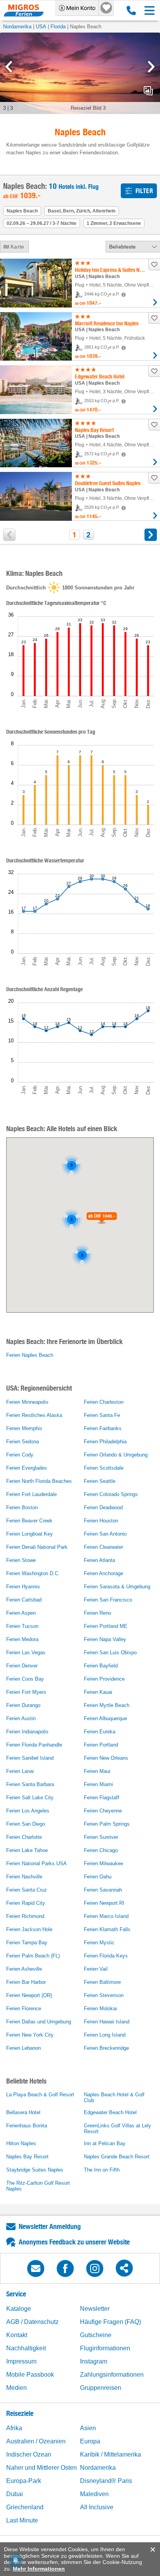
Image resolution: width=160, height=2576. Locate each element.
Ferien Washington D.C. (33, 1573)
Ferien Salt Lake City (30, 1798)
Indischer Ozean (29, 2454)
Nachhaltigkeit (26, 2348)
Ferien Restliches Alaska (34, 1415)
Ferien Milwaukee (103, 1863)
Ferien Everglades (27, 1468)
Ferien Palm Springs (107, 1824)
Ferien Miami (98, 1784)
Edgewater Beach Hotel (110, 2112)
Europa (90, 2441)
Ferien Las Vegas (26, 1653)
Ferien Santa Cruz (27, 1890)
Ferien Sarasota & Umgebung (117, 1587)
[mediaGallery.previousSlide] (9, 67)
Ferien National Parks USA (37, 1863)
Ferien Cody (20, 1455)
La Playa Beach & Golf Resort (40, 2095)
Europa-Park (24, 2481)
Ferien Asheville (24, 1969)
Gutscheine (96, 2335)
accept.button (152, 2550)
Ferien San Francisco (108, 1600)
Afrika (14, 2428)
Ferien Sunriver (101, 1837)
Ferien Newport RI (104, 1903)
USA (41, 27)
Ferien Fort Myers (26, 1692)
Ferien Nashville (24, 1877)
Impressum (21, 2361)
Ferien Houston (101, 1521)
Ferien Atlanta (99, 1560)
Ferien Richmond (25, 1916)
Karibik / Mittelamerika (110, 2454)
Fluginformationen (105, 2348)
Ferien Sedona (23, 1442)
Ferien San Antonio (105, 1534)
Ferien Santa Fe (102, 1415)
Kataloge (19, 2309)
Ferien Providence (104, 1679)
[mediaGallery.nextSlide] (151, 67)
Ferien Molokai (100, 2008)
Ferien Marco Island (106, 1916)
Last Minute (22, 2520)
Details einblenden (155, 302)
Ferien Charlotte (24, 1837)
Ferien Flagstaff (102, 1798)
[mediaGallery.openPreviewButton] (80, 73)
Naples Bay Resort (27, 2157)
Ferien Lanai (20, 1771)
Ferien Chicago (101, 1850)
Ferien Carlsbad (24, 1600)
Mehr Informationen (39, 2569)
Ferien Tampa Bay (27, 1943)
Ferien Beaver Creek (29, 1521)
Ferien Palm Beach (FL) (33, 1956)
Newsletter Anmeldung (50, 2226)
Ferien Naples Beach (30, 1355)
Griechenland (25, 2507)
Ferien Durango (23, 1705)
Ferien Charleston (104, 1402)
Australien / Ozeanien (36, 2441)
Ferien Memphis (24, 1428)
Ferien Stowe (21, 1560)
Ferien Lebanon (23, 2048)
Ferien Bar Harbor (26, 1982)
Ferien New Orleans (106, 1758)
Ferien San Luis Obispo (110, 1653)
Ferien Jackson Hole (29, 1929)
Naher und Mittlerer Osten (42, 2468)
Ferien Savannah (103, 1890)
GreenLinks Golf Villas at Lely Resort (117, 2129)
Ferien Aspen (21, 1613)
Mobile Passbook (30, 2375)
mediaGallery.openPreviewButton (148, 91)
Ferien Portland (101, 1745)
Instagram (94, 2361)
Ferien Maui (97, 1771)
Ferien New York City (30, 2035)
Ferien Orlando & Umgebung (116, 1455)
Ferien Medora (22, 1639)
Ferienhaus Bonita (27, 2126)
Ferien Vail (96, 1969)
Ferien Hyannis (23, 1587)
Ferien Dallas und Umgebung (39, 2022)
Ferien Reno (97, 1613)
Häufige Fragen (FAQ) (110, 2322)
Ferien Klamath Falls (107, 1929)
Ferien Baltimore (102, 1982)
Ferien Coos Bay (25, 1679)
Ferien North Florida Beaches (39, 1481)
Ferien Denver (22, 1666)
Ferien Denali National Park (37, 1547)
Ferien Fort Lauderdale (31, 1494)
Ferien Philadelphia (105, 1442)
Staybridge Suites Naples (35, 2170)
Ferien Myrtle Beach (107, 1705)
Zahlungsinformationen (112, 2375)
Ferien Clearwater (103, 1547)
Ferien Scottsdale (104, 1468)
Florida (58, 27)
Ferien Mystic (99, 1943)
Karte (17, 247)
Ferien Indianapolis (27, 1732)
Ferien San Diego (26, 1824)
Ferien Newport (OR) (29, 1995)
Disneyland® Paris (106, 2481)
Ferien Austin (21, 1718)
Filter (144, 191)
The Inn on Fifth (102, 2170)
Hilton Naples (21, 2143)
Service (16, 2294)
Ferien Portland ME (106, 1626)
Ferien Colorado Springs (111, 1494)
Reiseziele (20, 2413)
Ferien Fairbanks (103, 1428)
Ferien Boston (22, 1507)
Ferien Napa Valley (105, 1639)
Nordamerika (17, 27)
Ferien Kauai (98, 1692)
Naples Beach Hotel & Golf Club (114, 2097)
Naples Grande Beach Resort (117, 2157)
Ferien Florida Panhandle (34, 1745)
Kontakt (17, 2335)
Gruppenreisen (101, 2388)
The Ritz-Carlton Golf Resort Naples (38, 2186)
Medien (17, 2388)
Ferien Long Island (105, 2035)
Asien (88, 2428)
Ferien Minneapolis (27, 1402)
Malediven (94, 2494)
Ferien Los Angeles (28, 1811)
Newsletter (95, 2309)
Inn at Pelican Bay (105, 2143)
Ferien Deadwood (103, 1507)
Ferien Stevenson (104, 1995)
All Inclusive (97, 2507)
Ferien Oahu (98, 1877)
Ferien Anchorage (103, 1573)
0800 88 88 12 (130, 10)
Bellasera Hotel (23, 2112)
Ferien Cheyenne (103, 1811)
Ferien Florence (24, 2008)
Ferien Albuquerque (105, 1718)
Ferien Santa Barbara (30, 1784)
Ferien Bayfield (101, 1666)
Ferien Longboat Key (30, 1534)
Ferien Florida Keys (106, 1956)
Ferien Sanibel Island (30, 1758)
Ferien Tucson (22, 1626)
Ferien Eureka (100, 1732)
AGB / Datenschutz (32, 2322)
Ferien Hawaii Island (107, 2022)
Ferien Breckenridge (106, 2048)
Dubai (15, 2494)
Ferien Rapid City (26, 1903)
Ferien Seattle (100, 1481)
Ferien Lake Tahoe (27, 1850)
